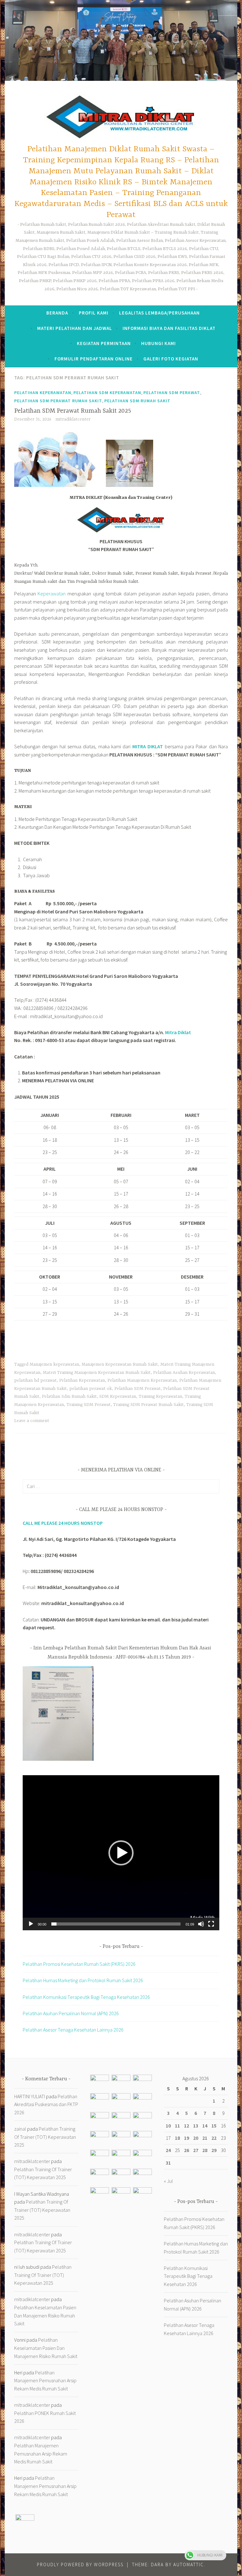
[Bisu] (201, 1924)
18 (177, 2138)
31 (168, 2163)
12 (187, 2126)
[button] (121, 1853)
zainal (20, 2129)
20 (196, 2138)
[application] (121, 1853)
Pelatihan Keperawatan (43, 393)
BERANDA (57, 313)
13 (196, 2126)
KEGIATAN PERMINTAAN (104, 343)
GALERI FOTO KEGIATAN (171, 359)
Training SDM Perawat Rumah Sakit (148, 1405)
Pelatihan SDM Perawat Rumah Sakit (58, 401)
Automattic (189, 2565)
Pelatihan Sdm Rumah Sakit (69, 1397)
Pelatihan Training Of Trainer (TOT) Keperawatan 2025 (45, 2137)
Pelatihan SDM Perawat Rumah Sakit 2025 (73, 411)
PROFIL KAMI (94, 313)
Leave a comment (32, 1421)
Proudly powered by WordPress (80, 2565)
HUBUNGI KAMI (158, 343)
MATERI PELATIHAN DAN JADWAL (75, 328)
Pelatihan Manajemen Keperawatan (142, 1380)
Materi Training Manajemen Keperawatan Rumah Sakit (97, 1373)
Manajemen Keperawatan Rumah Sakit (120, 1364)
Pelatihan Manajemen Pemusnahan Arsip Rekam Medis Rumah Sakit (45, 2381)
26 (187, 2150)
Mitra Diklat (178, 1032)
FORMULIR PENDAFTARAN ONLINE (94, 359)
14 (205, 2126)
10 (168, 2126)
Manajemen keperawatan (54, 1364)
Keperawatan (52, 594)
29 (214, 2150)
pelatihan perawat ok (91, 1389)
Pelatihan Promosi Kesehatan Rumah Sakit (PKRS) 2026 (79, 1964)
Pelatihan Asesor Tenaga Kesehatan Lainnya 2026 (73, 2030)
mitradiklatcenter (73, 419)
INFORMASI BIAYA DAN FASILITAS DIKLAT (169, 328)
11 (177, 2126)
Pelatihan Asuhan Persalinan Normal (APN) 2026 (71, 2013)
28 (205, 2150)
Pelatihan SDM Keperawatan (107, 393)
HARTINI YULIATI (30, 2096)
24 (168, 2150)
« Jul (168, 2181)
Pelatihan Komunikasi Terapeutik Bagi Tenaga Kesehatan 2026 (86, 1997)
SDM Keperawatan (118, 1397)
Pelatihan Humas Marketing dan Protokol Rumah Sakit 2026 (83, 1980)
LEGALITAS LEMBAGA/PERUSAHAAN (159, 313)
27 (196, 2150)
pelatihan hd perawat (35, 1380)
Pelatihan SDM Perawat (172, 393)
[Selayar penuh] (211, 1924)
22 (214, 2138)
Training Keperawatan (160, 1397)
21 (205, 2138)
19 (187, 2138)
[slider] (116, 1924)
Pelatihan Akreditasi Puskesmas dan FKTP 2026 (46, 2104)
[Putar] (31, 1924)
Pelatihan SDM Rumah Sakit (137, 401)
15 (214, 2126)
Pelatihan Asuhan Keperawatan (184, 1373)
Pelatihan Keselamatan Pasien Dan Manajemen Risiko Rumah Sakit (45, 2315)
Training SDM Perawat (89, 1405)
